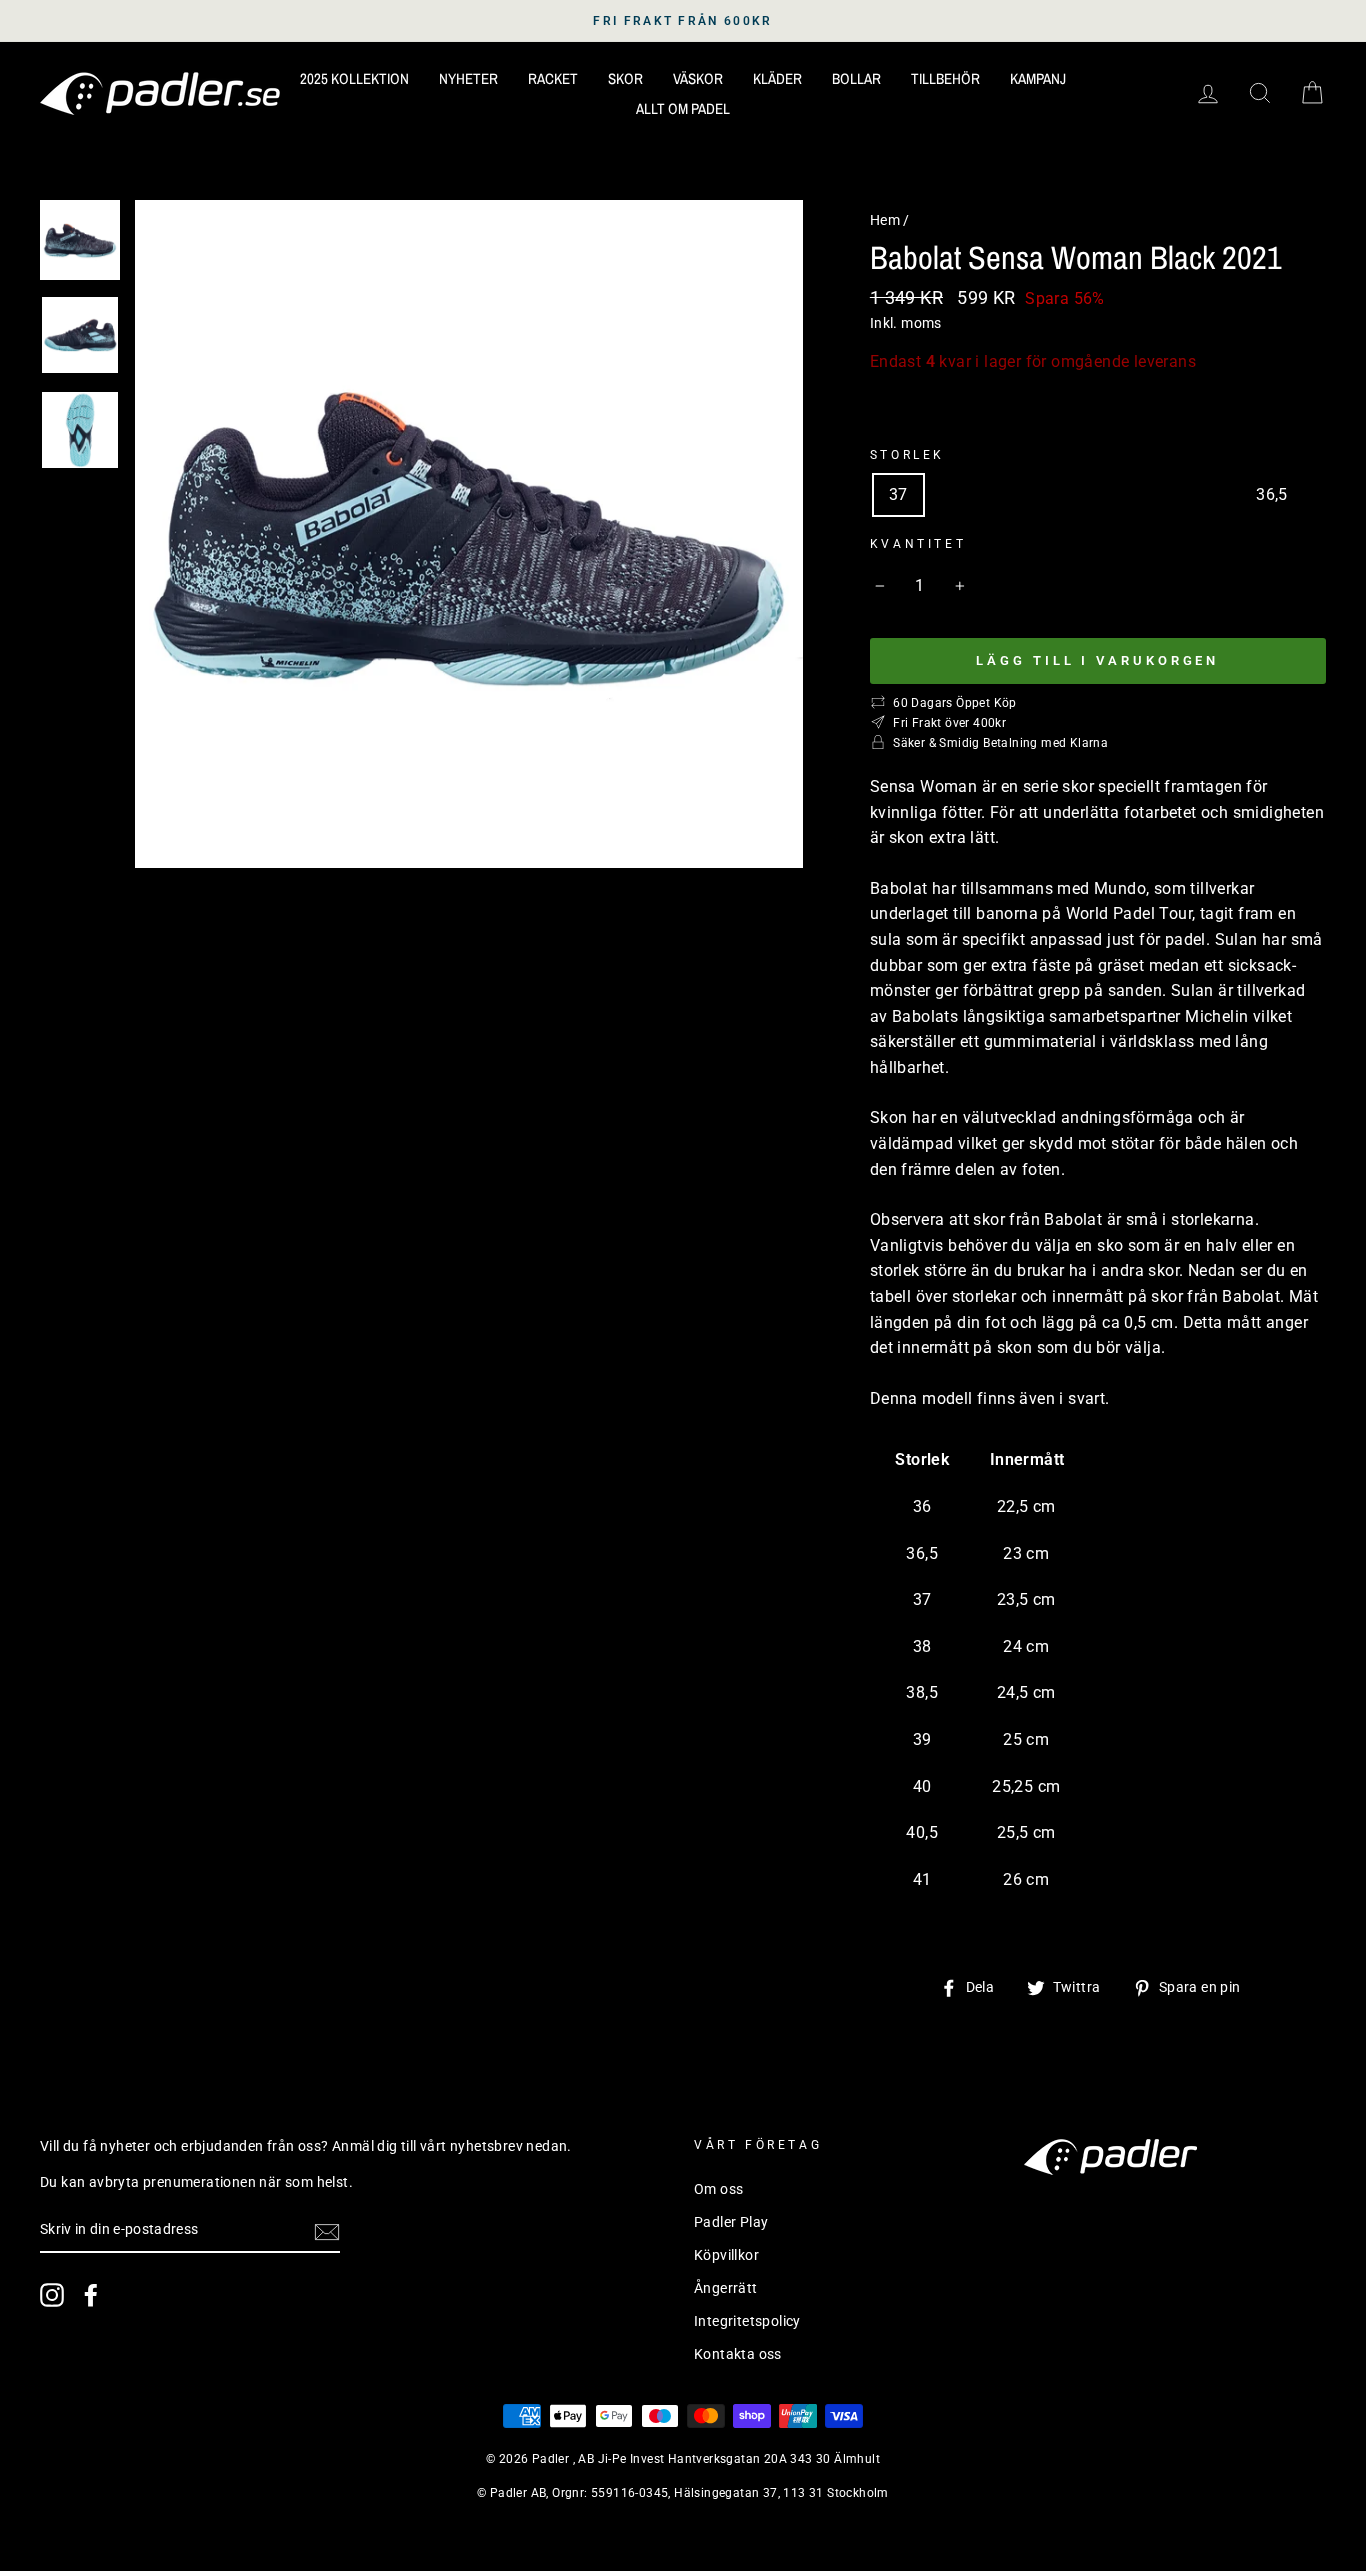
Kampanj (1038, 78)
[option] (683, 21)
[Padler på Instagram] (52, 2295)
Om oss (718, 2189)
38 (955, 494)
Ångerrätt (726, 2288)
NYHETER (468, 78)
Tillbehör (945, 78)
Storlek (907, 455)
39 (1081, 494)
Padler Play (731, 2222)
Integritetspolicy (747, 2321)
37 (898, 494)
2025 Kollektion (354, 78)
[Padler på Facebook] (91, 2295)
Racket (553, 78)
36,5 (1272, 494)
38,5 (1018, 494)
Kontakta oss (738, 2354)
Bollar (856, 78)
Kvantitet (918, 544)
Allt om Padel (683, 108)
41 (1208, 494)
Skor (625, 78)
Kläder (777, 78)
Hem (885, 220)
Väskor (698, 78)
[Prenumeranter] (327, 2231)
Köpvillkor (726, 2255)
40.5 (1145, 494)
